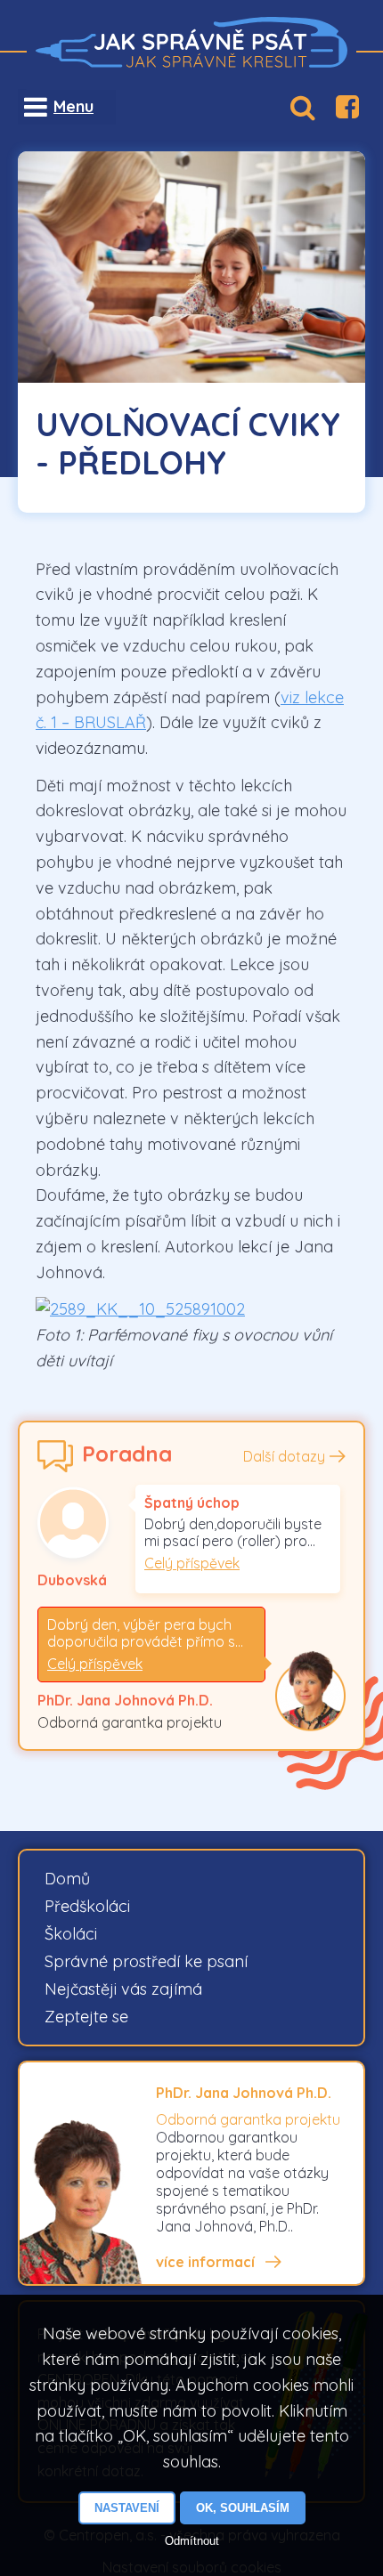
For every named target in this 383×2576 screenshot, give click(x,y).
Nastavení (127, 2508)
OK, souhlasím (243, 2508)
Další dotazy (284, 1456)
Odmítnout (192, 2541)
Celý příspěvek (192, 1563)
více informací (205, 2262)
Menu (73, 106)
